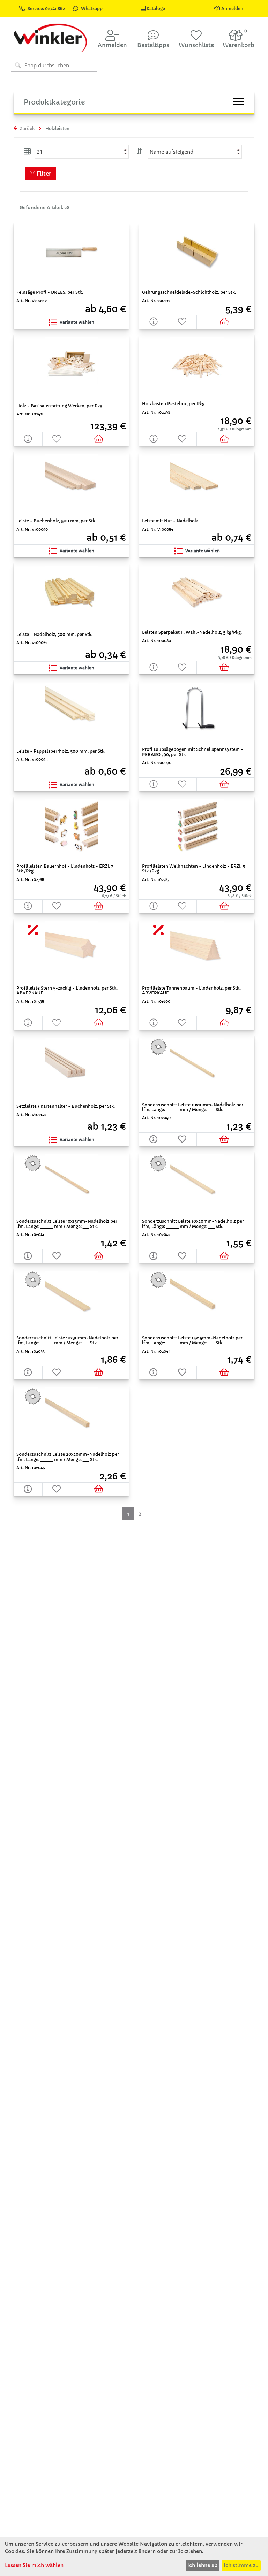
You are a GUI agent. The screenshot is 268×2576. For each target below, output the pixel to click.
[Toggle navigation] (239, 102)
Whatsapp (92, 9)
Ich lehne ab (202, 2565)
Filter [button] (43, 174)
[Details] (154, 322)
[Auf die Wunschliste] (183, 322)
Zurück (27, 128)
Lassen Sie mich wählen (34, 2565)
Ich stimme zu (241, 2565)
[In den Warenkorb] (226, 322)
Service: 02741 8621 (48, 9)
